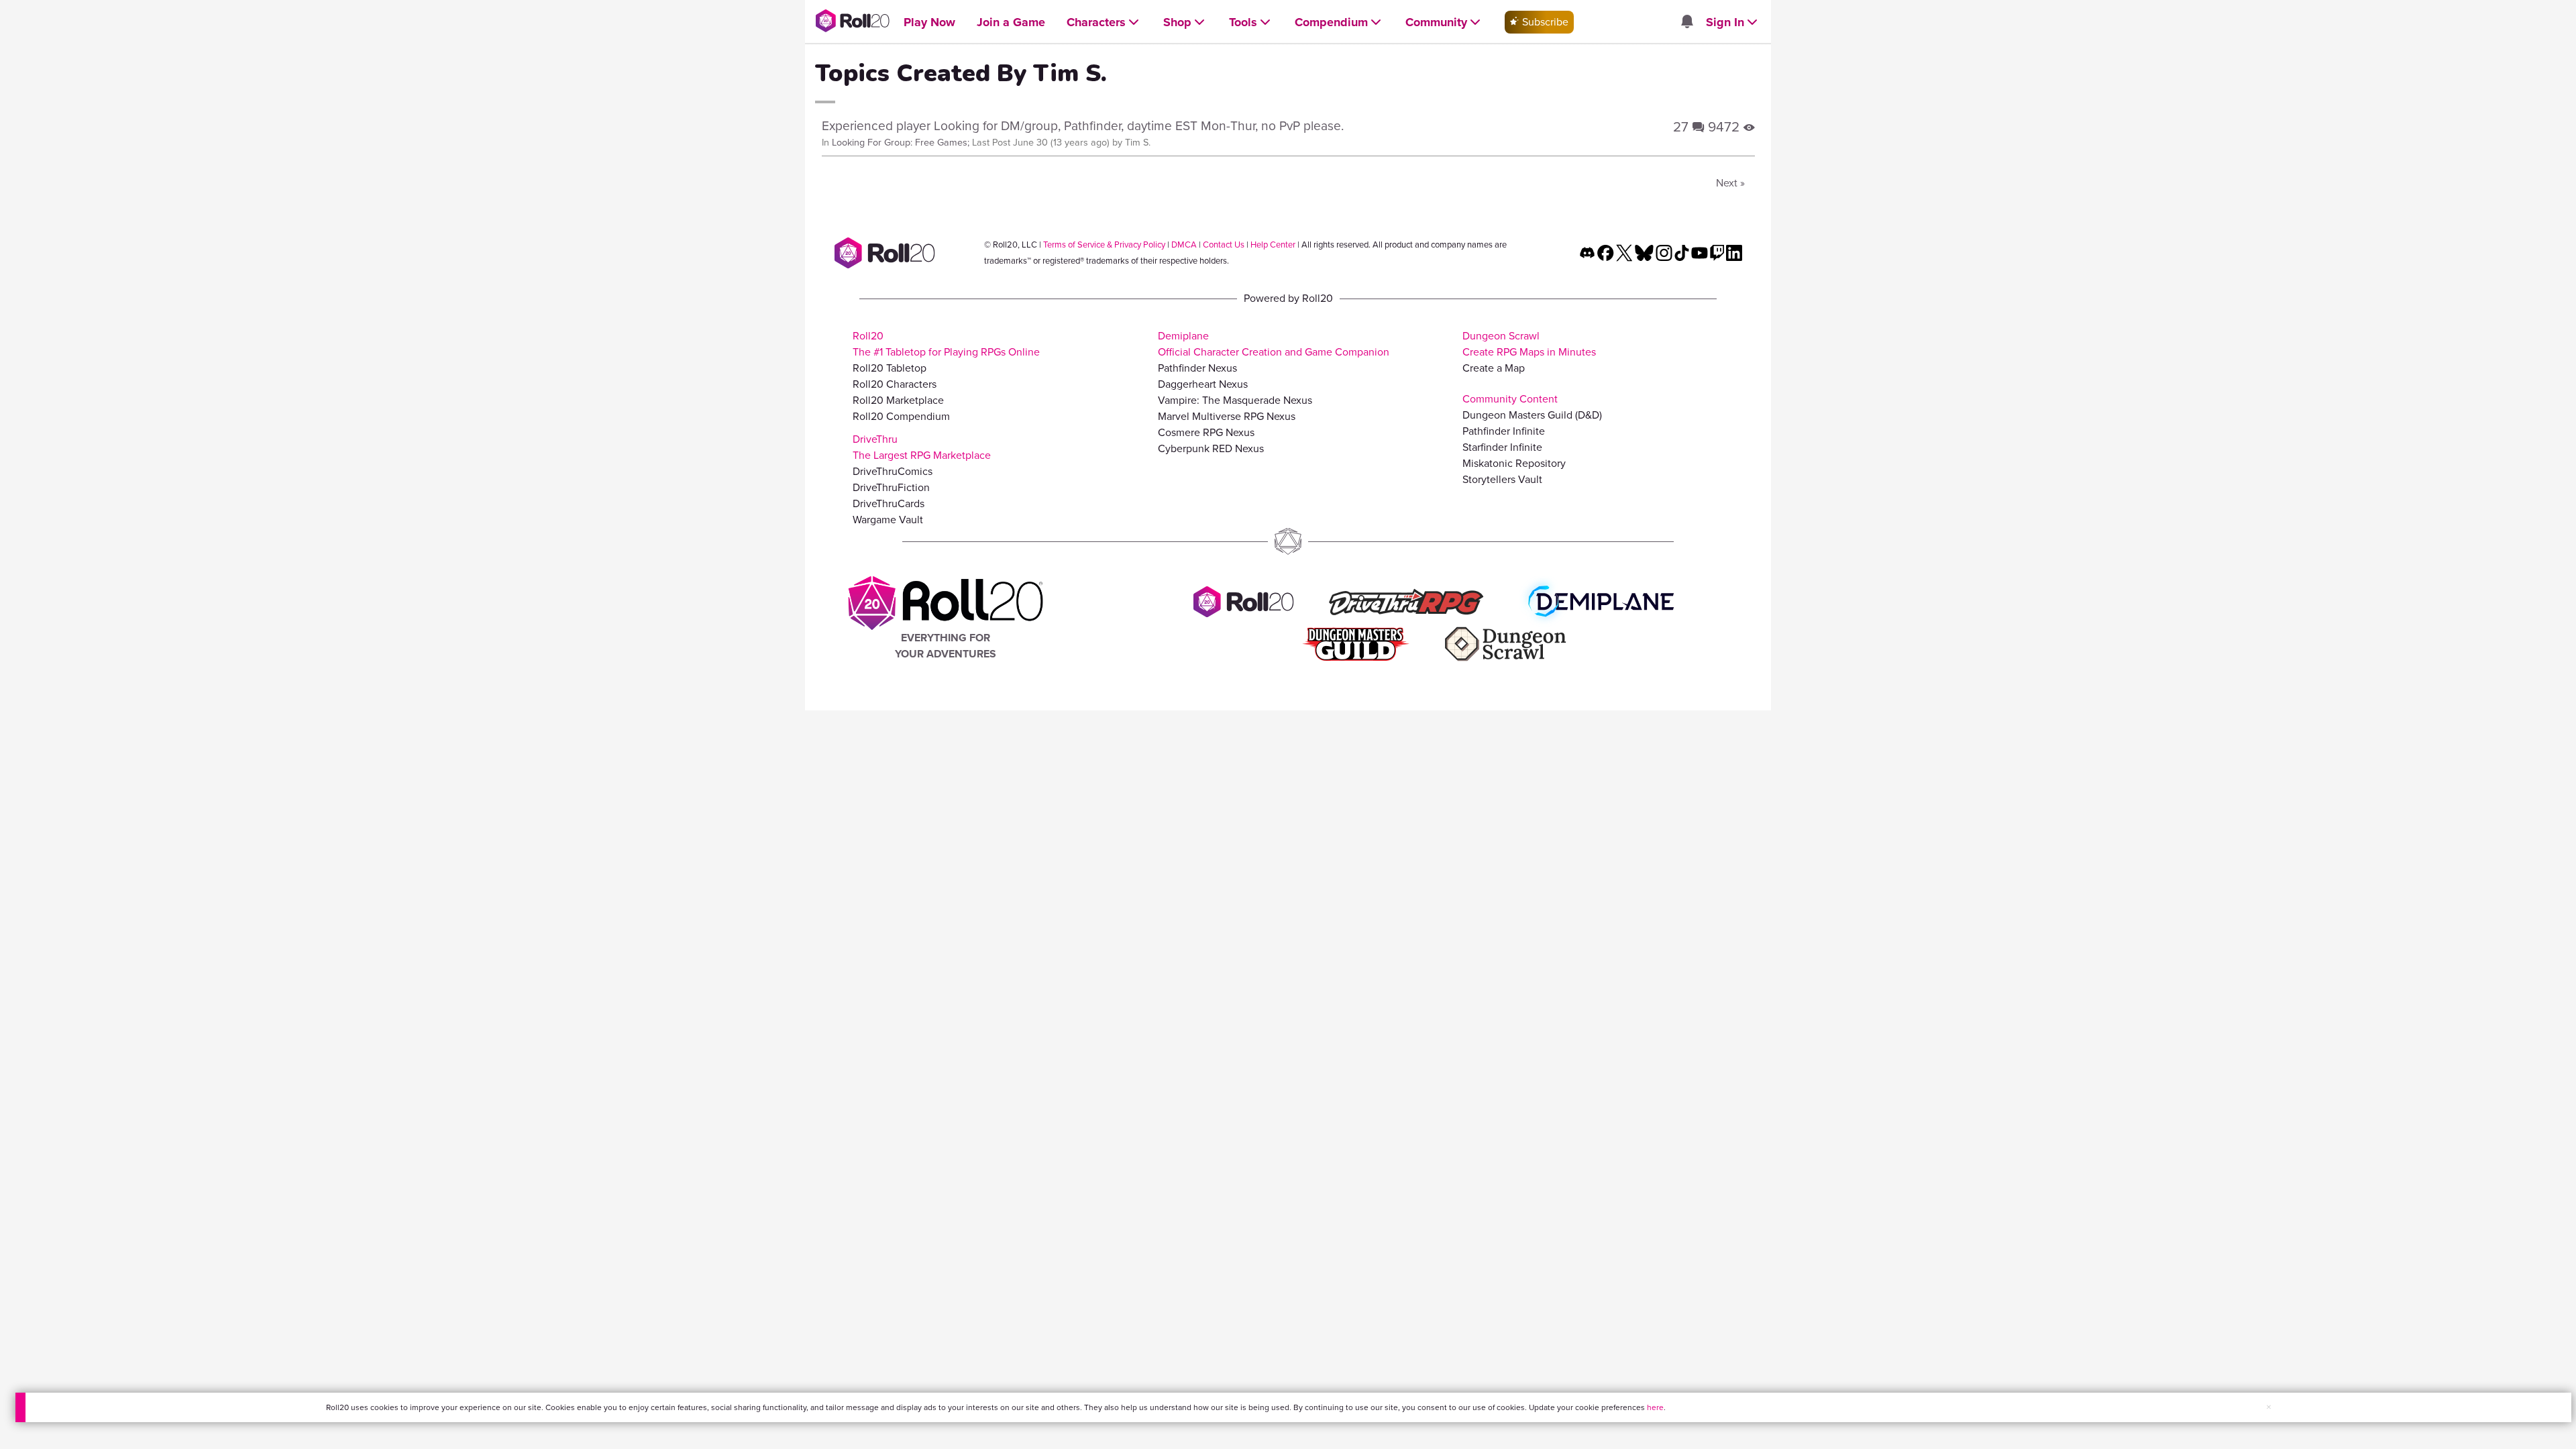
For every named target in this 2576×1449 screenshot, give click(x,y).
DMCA (1184, 245)
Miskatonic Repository (1514, 463)
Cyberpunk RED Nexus (1211, 448)
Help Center (1273, 245)
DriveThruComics (893, 471)
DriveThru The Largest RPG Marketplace (922, 447)
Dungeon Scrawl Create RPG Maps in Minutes (1529, 344)
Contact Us (1224, 245)
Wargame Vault (888, 520)
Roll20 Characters (895, 384)
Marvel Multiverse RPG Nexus (1227, 416)
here (1655, 1407)
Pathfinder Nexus (1197, 368)
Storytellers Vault (1502, 479)
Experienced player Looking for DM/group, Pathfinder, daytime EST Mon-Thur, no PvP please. (1083, 126)
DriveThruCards (889, 503)
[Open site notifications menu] (1686, 22)
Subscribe (1544, 22)
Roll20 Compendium (901, 416)
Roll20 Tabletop (890, 368)
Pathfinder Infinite (1504, 431)
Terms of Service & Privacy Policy (1104, 245)
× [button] (2269, 1407)
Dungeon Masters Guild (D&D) (1532, 415)
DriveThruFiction (891, 487)
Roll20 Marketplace (898, 400)
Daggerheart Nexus (1203, 384)
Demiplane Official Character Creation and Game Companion (1274, 344)
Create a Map (1494, 368)
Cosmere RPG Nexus (1206, 432)
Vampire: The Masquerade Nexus (1235, 400)
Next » (1730, 183)
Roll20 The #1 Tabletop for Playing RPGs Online (946, 344)
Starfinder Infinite (1502, 447)
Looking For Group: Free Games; (901, 142)
